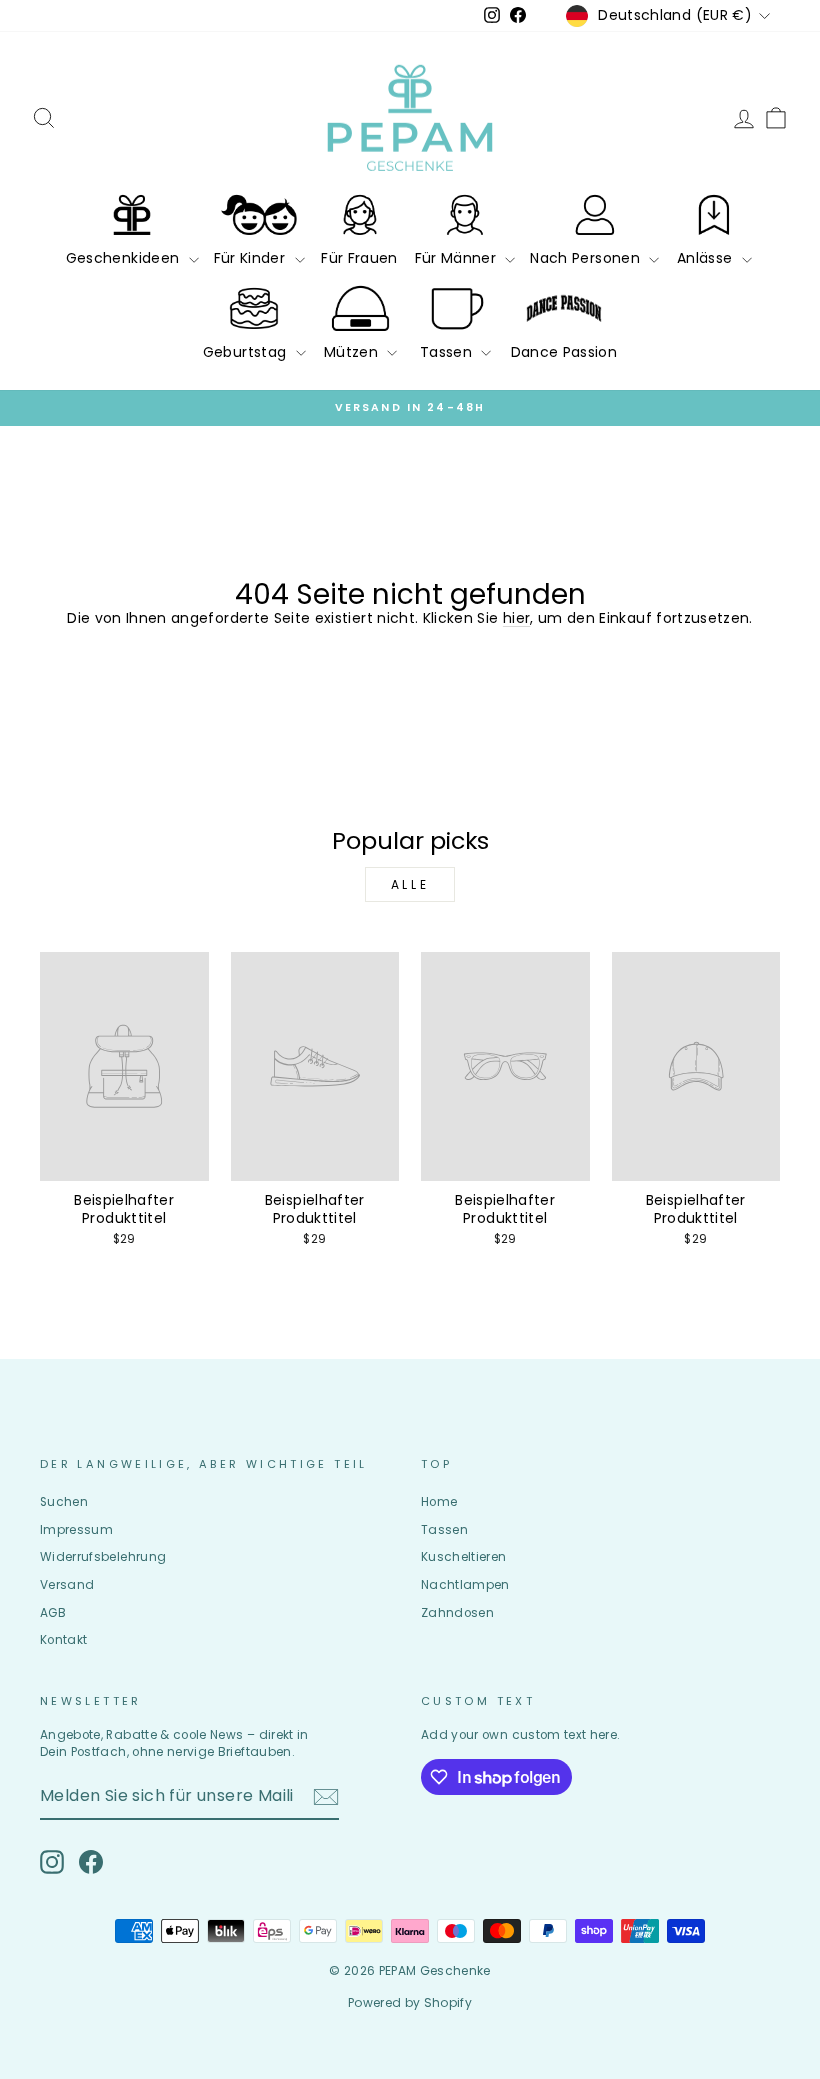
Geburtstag (247, 352)
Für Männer (458, 258)
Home (439, 1502)
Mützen (353, 352)
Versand (67, 1585)
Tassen (448, 352)
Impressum (76, 1530)
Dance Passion (564, 352)
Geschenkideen (125, 258)
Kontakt (63, 1640)
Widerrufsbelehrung (103, 1557)
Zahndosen (457, 1613)
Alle (410, 884)
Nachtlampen (465, 1585)
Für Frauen (359, 258)
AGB (53, 1613)
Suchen (64, 1502)
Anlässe (707, 258)
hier (516, 618)
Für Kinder (252, 258)
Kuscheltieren (464, 1557)
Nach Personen (587, 258)
